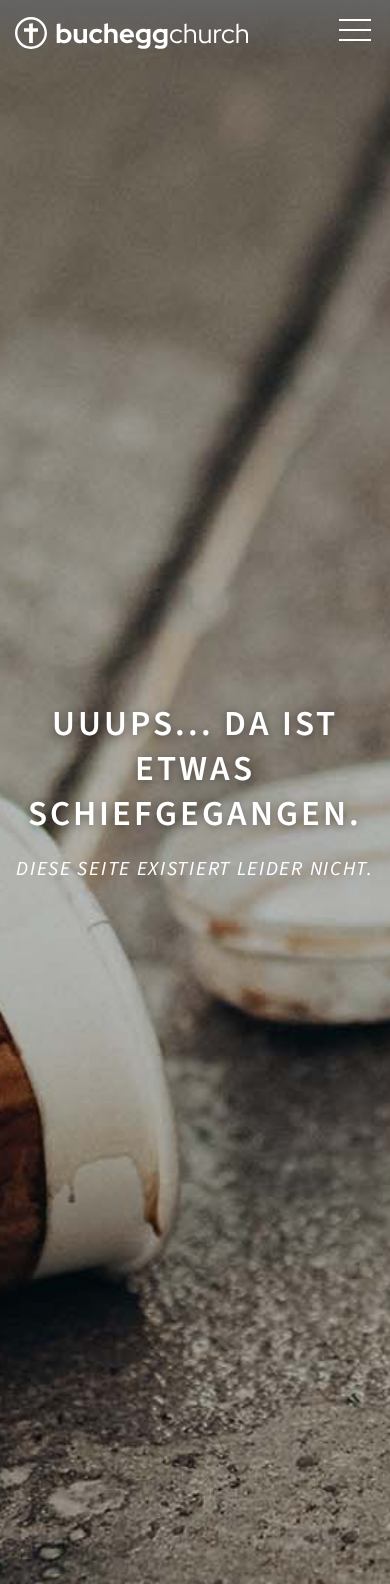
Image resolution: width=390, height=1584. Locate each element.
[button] (355, 30)
